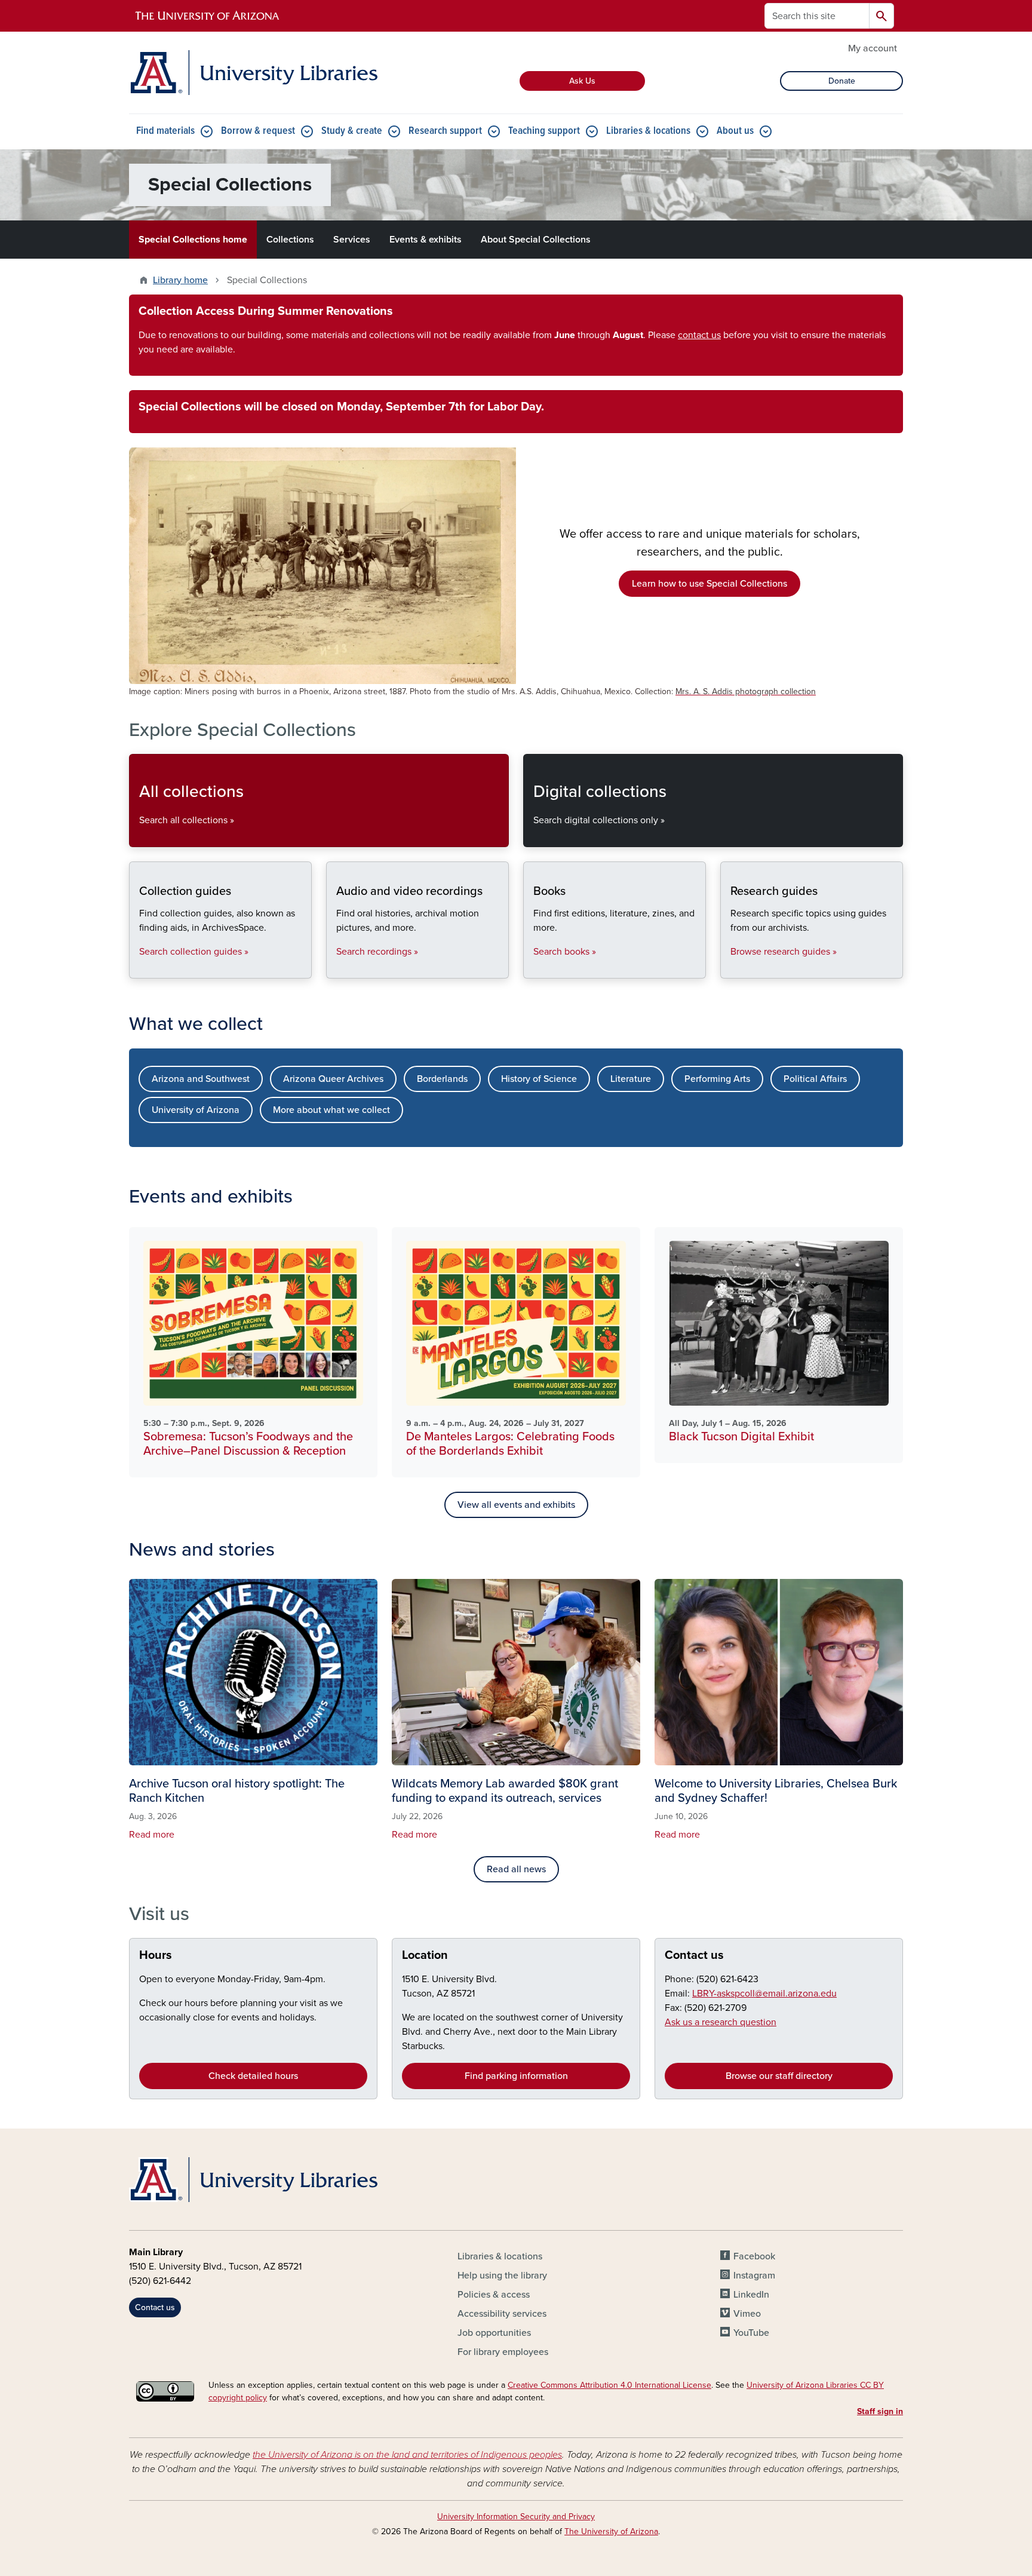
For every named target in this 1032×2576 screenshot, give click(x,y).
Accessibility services (502, 2314)
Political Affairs (815, 1079)
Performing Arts (717, 1079)
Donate (842, 81)
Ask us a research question (721, 2022)
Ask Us (582, 81)
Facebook (754, 2256)
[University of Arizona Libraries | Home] (253, 73)
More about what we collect (331, 1110)
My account (873, 48)
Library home (180, 280)
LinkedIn (751, 2295)
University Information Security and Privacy (516, 2517)
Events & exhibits (426, 240)
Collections (290, 240)
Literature (631, 1079)
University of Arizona (196, 1110)
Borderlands (442, 1079)
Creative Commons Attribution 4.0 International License (609, 2385)
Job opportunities (494, 2333)
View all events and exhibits (516, 1505)
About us (735, 131)
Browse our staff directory (779, 2076)
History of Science (539, 1079)
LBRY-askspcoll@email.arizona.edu (764, 1994)
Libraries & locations (648, 131)
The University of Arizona (611, 2531)
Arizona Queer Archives (333, 1079)
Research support (445, 131)
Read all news (516, 1869)
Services (352, 240)
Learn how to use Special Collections (709, 584)
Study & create (352, 131)
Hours (156, 1955)
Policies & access (494, 2295)
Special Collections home (193, 240)
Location (425, 1955)
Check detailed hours (253, 2076)
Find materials (165, 131)
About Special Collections (536, 240)
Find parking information (516, 2076)
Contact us (694, 1955)
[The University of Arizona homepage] (208, 16)
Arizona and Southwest (201, 1079)
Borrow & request (258, 131)
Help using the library (502, 2276)
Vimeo (747, 2314)
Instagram (754, 2276)
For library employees (503, 2352)
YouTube (751, 2333)
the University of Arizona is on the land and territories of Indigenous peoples (407, 2455)
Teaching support (544, 131)
